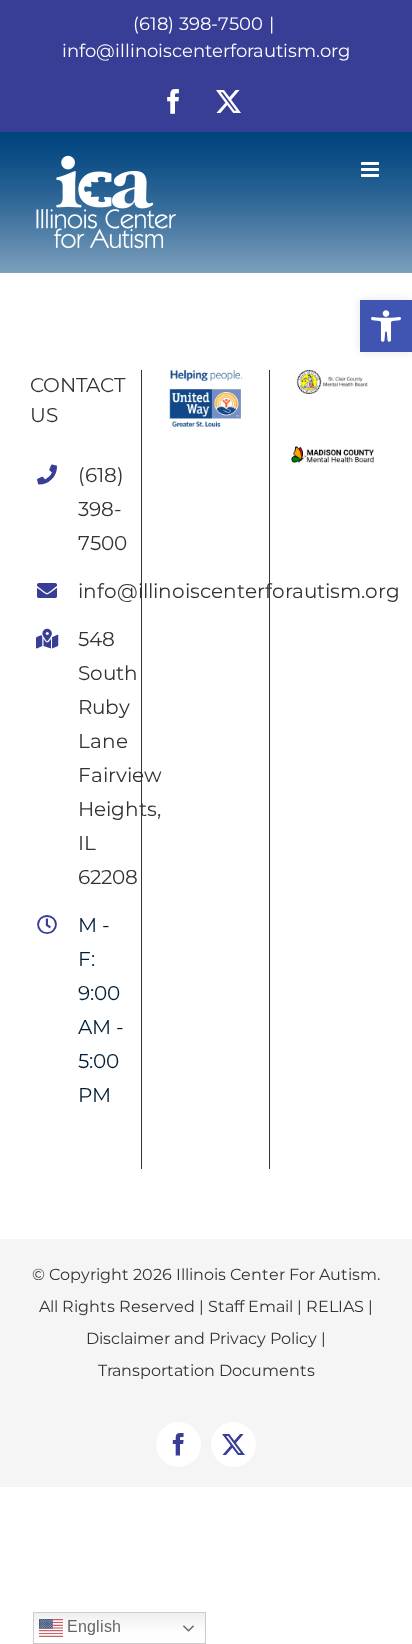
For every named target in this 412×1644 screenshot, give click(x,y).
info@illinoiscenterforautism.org (206, 51)
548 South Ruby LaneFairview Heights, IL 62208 (102, 758)
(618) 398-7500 (102, 509)
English (92, 1626)
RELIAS (335, 1306)
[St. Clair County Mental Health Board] (333, 377)
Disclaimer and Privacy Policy (201, 1338)
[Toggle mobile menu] (371, 169)
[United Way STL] (205, 377)
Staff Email (250, 1306)
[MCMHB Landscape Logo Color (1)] (333, 451)
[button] (386, 326)
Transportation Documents (206, 1370)
